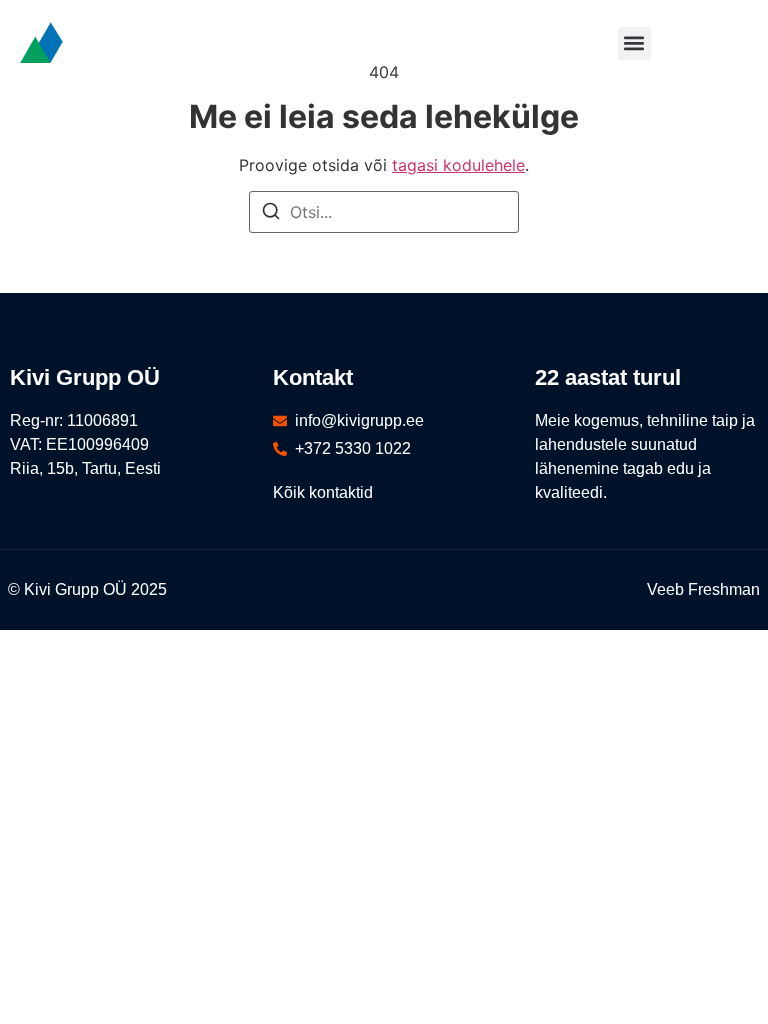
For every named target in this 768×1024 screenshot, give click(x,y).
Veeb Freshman (703, 589)
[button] (634, 43)
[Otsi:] (384, 212)
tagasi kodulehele (458, 165)
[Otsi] (271, 214)
